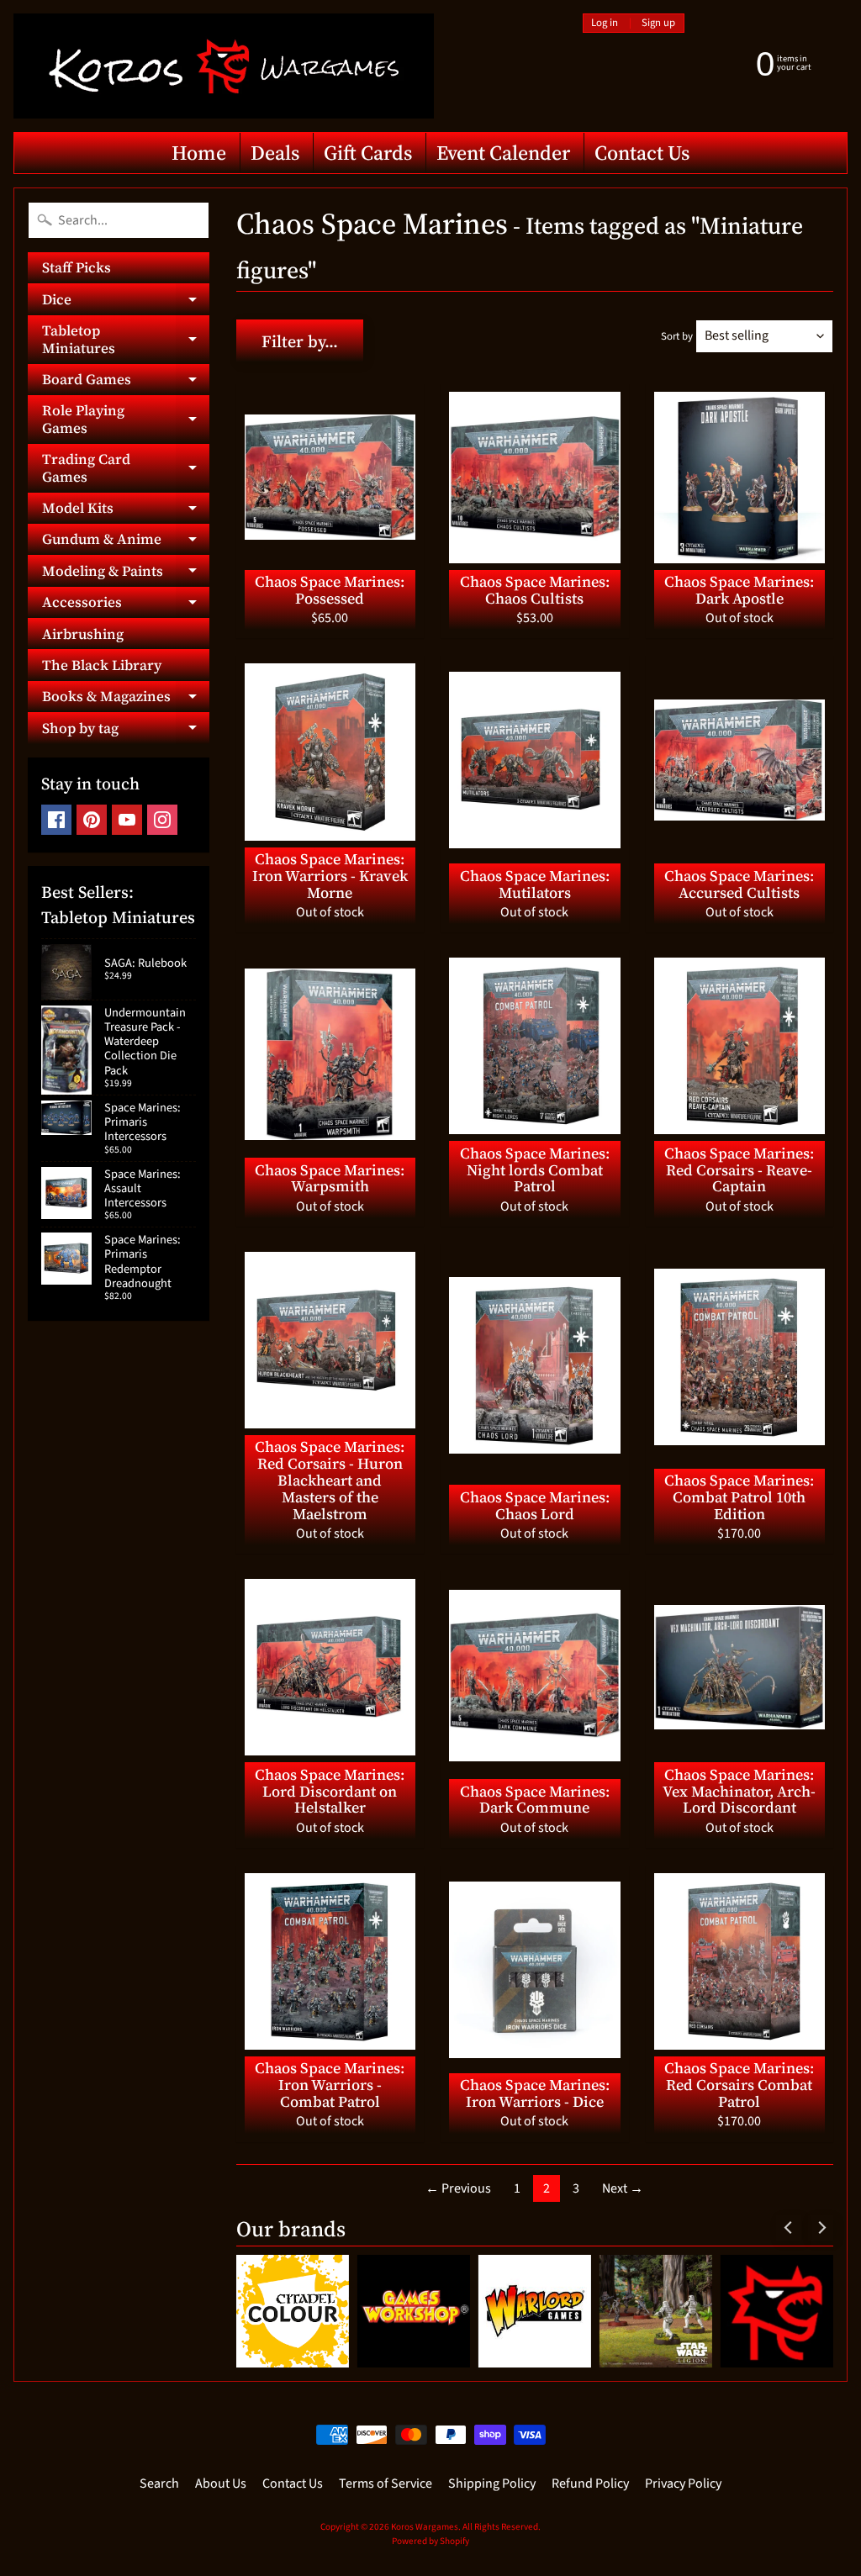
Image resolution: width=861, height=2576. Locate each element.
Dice (126, 302)
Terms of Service (386, 2484)
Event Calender (503, 153)
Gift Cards (368, 153)
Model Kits (126, 511)
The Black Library (102, 665)
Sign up (658, 23)
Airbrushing (83, 634)
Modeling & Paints (126, 573)
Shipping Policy (492, 2484)
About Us (221, 2484)
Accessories (126, 605)
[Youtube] (127, 820)
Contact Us (642, 153)
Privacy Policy (683, 2484)
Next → (623, 2188)
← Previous (458, 2188)
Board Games (126, 382)
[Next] (821, 2228)
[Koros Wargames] (224, 66)
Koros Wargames (425, 2527)
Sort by (677, 336)
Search (159, 2484)
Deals (275, 153)
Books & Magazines (126, 699)
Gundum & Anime (126, 542)
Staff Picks (77, 267)
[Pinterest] (92, 820)
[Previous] (789, 2228)
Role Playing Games (126, 420)
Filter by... (300, 341)
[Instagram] (162, 820)
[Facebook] (56, 820)
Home (199, 153)
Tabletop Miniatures (126, 340)
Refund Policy (590, 2484)
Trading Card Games (126, 468)
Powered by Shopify (430, 2541)
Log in (605, 23)
